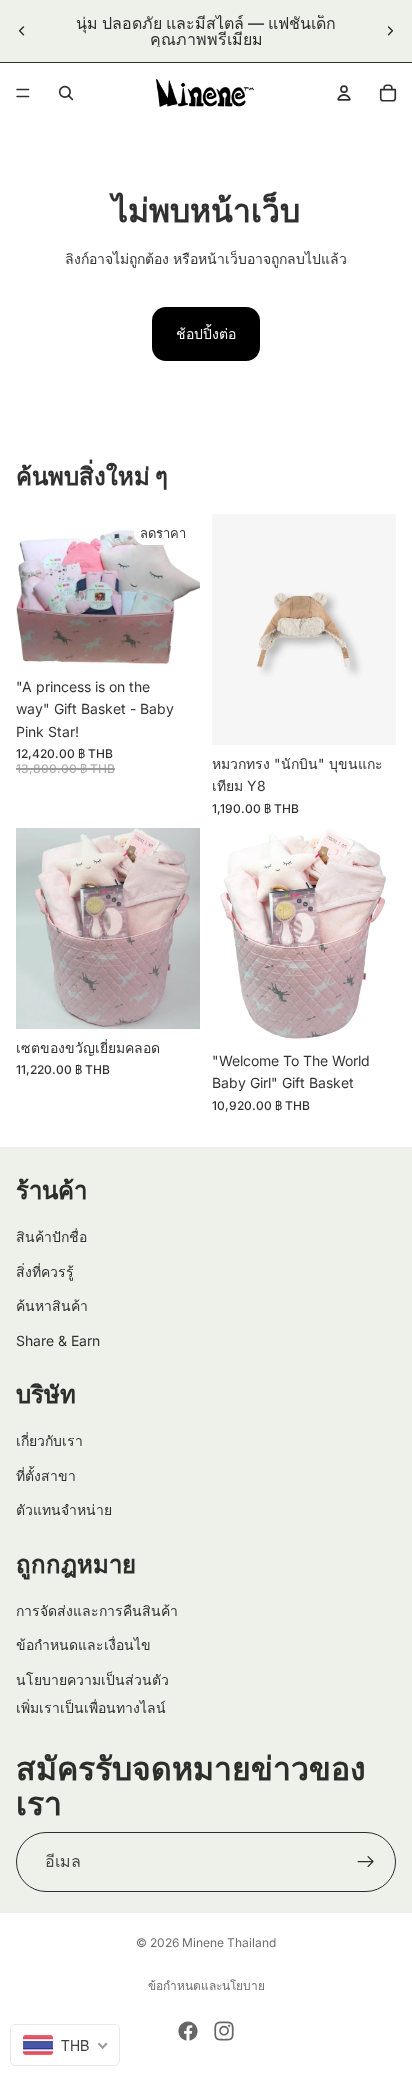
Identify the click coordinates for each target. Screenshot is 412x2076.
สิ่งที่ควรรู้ (45, 1270)
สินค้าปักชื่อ (51, 1236)
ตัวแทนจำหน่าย (64, 1509)
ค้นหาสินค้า (52, 1305)
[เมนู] (23, 93)
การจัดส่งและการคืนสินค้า (97, 1609)
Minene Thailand (229, 1942)
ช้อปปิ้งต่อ (206, 333)
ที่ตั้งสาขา (46, 1474)
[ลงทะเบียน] (366, 1862)
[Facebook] (188, 2031)
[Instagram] (224, 2031)
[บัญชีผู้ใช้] (344, 93)
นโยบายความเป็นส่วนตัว (92, 1678)
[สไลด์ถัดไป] (390, 31)
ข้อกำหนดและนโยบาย (206, 1985)
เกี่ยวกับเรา (49, 1440)
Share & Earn (58, 1339)
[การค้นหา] (66, 93)
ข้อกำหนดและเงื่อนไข (83, 1644)
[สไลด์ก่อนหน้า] (22, 31)
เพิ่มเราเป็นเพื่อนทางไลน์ (91, 1707)
